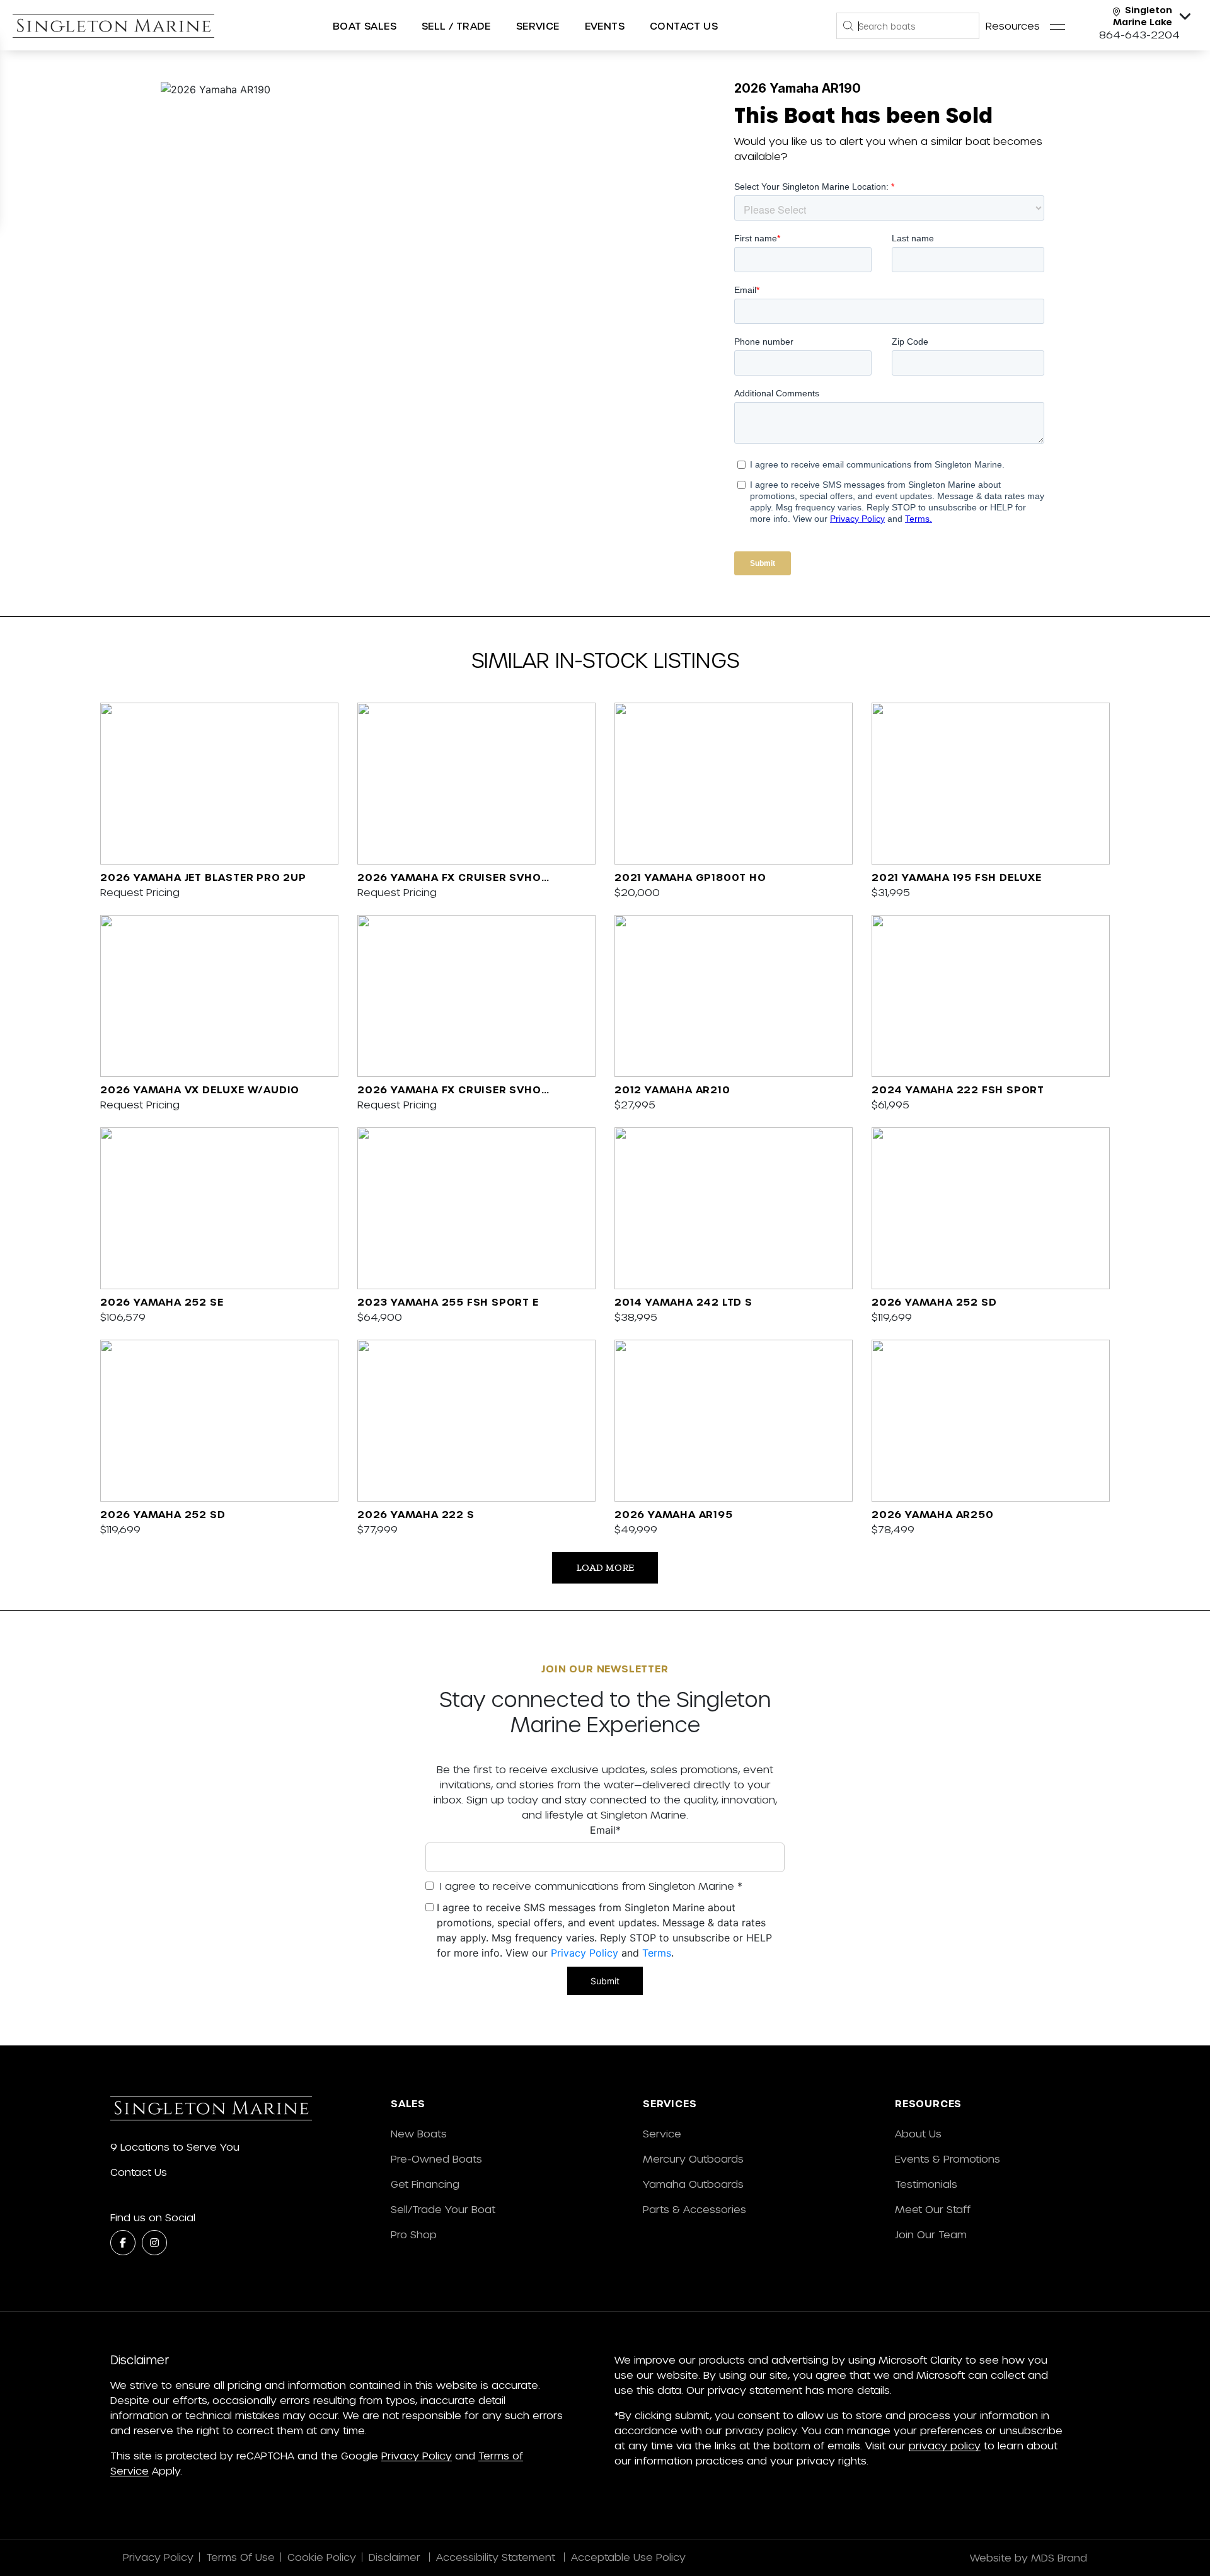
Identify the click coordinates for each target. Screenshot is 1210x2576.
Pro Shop (414, 2234)
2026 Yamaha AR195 (674, 1514)
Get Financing (425, 2184)
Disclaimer (396, 2557)
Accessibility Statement (497, 2557)
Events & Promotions (948, 2159)
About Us (918, 2133)
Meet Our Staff (933, 2209)
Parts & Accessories (694, 2209)
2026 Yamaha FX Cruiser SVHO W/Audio (449, 878)
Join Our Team (931, 2234)
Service (662, 2133)
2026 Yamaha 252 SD (934, 1302)
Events (605, 26)
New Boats (419, 2133)
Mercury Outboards (693, 2159)
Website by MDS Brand (1028, 2557)
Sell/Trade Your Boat (443, 2209)
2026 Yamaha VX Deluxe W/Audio (200, 1089)
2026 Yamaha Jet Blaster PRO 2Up (203, 877)
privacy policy (945, 2445)
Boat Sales (365, 26)
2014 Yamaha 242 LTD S (683, 1302)
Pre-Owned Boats (436, 2159)
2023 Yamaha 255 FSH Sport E (448, 1302)
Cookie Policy (322, 2557)
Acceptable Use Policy (630, 2557)
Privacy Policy (585, 1953)
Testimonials (926, 2184)
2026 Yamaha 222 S (416, 1514)
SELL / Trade (456, 26)
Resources (1013, 26)
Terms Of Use (240, 2557)
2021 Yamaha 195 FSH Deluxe (957, 877)
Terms (657, 1953)
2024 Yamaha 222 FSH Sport (958, 1089)
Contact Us (684, 26)
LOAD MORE (605, 1567)
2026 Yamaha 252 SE (162, 1302)
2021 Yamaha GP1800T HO (690, 877)
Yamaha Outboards (693, 2184)
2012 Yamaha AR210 (672, 1089)
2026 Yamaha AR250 (933, 1514)
